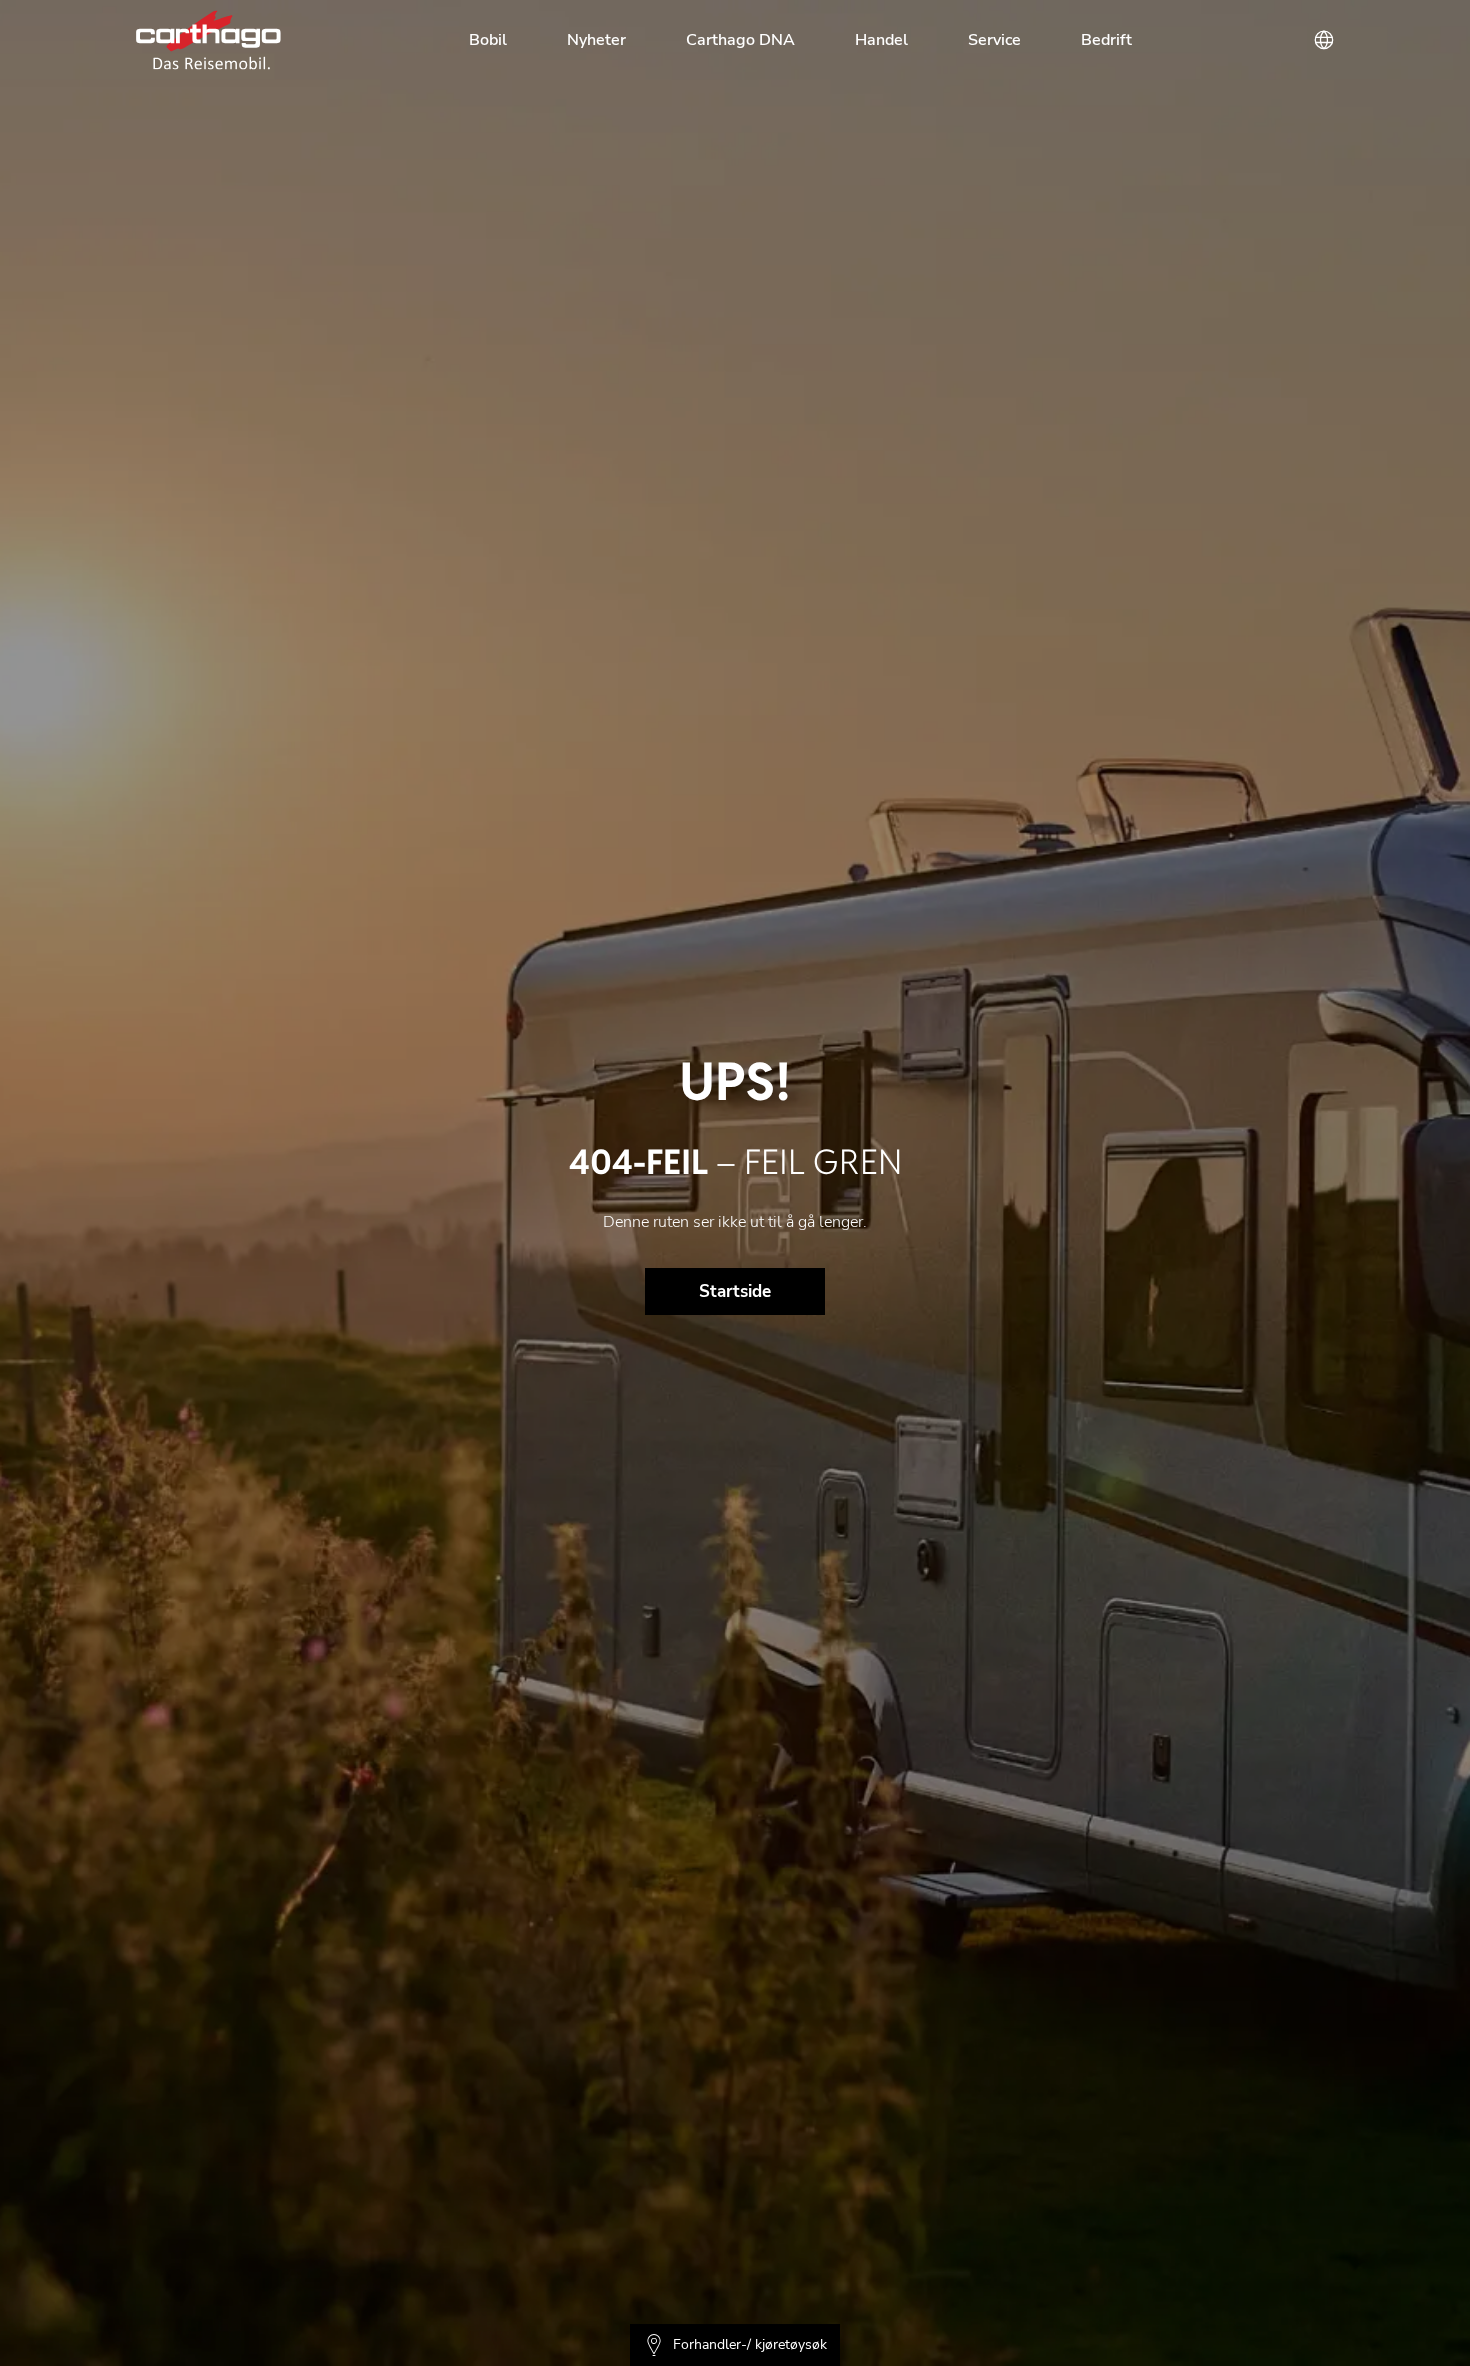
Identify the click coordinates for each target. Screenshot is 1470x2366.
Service (994, 40)
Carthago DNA (740, 40)
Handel (881, 40)
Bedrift (1106, 40)
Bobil (488, 40)
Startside (735, 1291)
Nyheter (596, 40)
